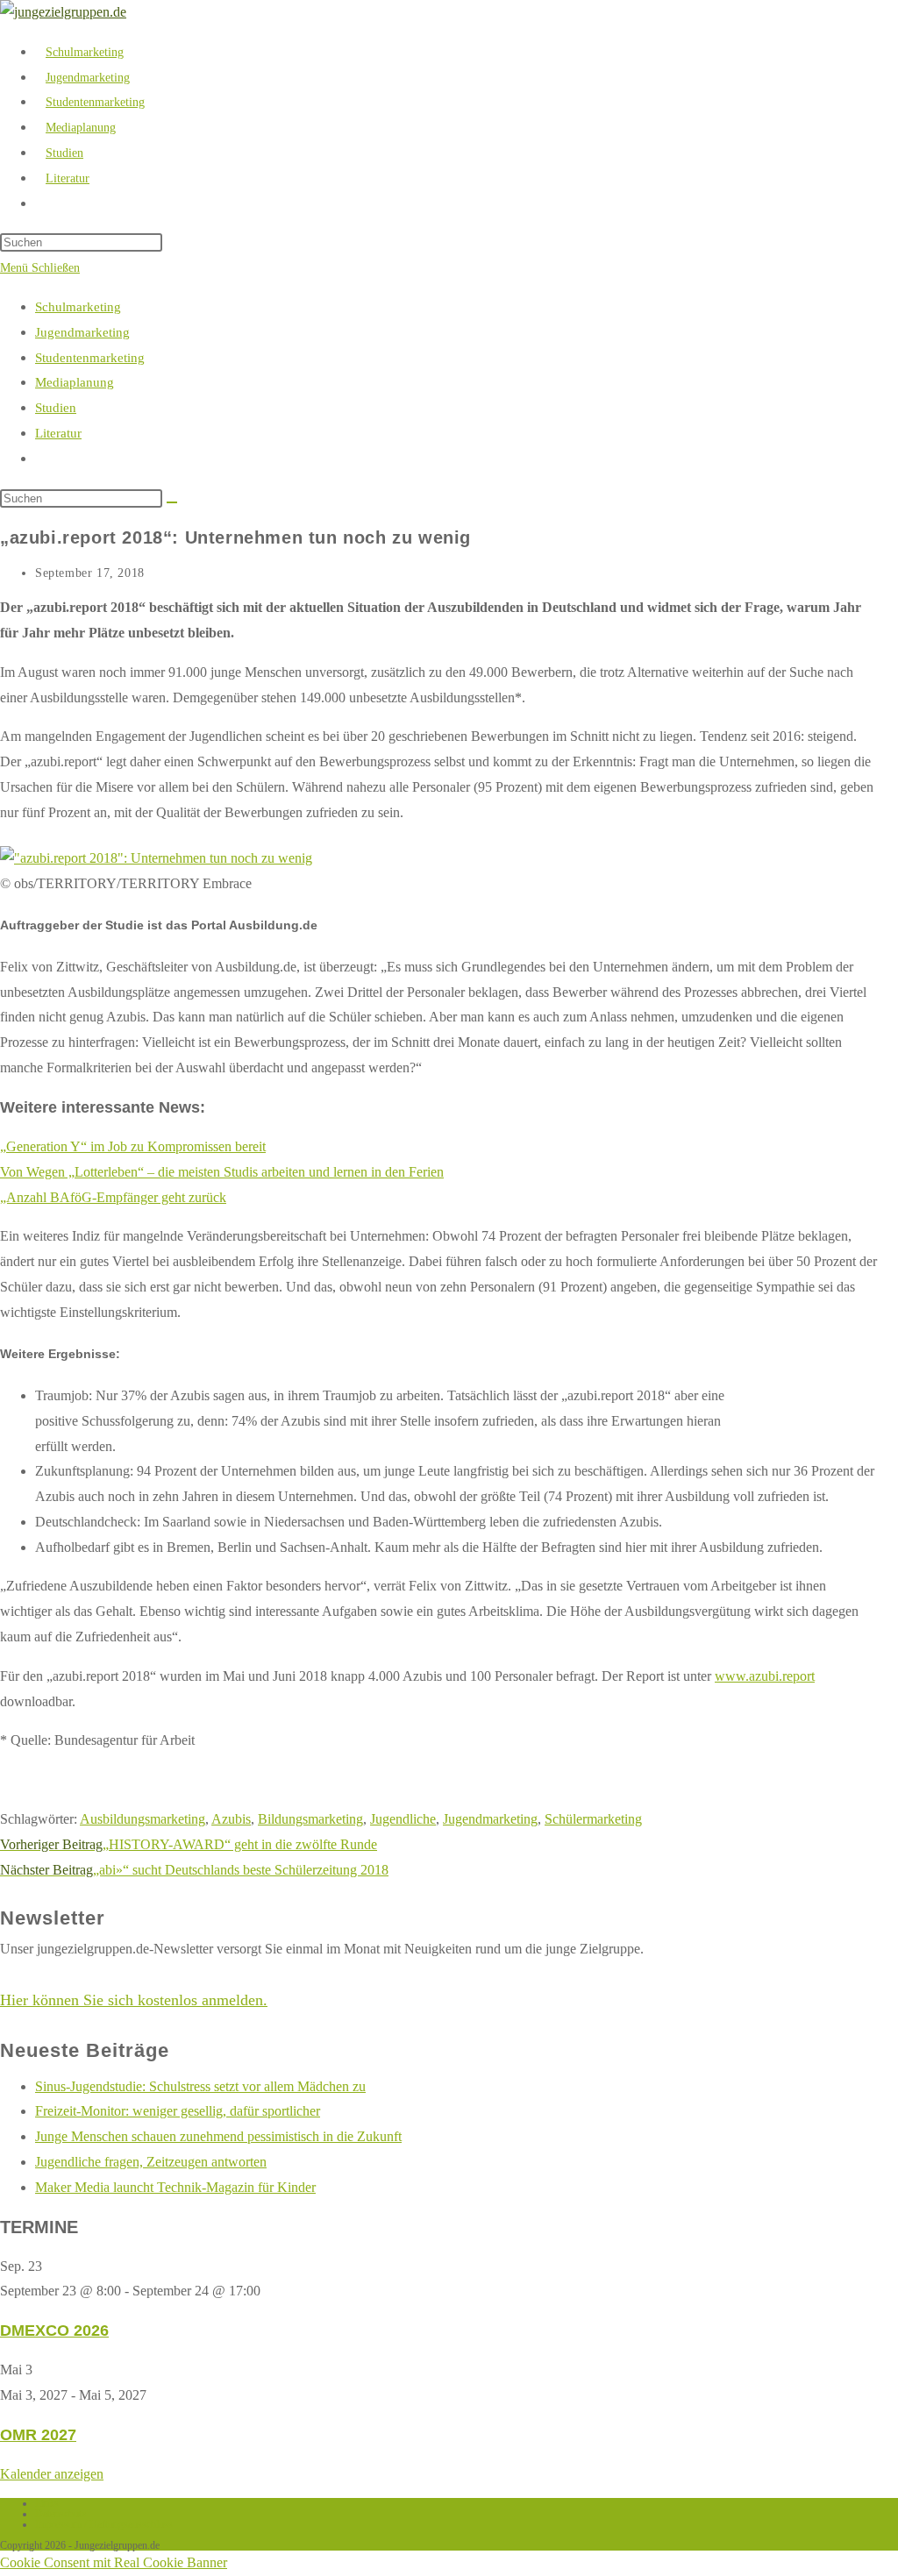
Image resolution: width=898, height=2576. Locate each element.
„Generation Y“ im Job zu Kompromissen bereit (133, 1146)
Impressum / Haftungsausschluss (104, 2524)
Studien (56, 408)
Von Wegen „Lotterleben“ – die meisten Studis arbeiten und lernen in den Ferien (222, 1172)
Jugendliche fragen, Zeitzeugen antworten (151, 2162)
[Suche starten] (172, 502)
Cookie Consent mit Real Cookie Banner (114, 2562)
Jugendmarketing (82, 332)
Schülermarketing (593, 1819)
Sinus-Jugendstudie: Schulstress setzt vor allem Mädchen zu (200, 2086)
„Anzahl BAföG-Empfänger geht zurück (113, 1197)
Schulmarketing (78, 307)
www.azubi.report (765, 1676)
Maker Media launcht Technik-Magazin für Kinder (175, 2187)
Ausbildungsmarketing (143, 1819)
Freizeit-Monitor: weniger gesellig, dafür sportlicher (178, 2111)
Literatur (58, 433)
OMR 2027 (38, 2435)
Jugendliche (403, 1819)
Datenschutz (61, 2514)
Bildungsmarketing (310, 1819)
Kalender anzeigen (52, 2474)
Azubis (231, 1819)
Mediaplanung (75, 382)
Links (47, 2503)
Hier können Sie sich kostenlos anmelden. (134, 2000)
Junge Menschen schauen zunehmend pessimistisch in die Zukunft (218, 2136)
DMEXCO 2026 (54, 2330)
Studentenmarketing (90, 358)
